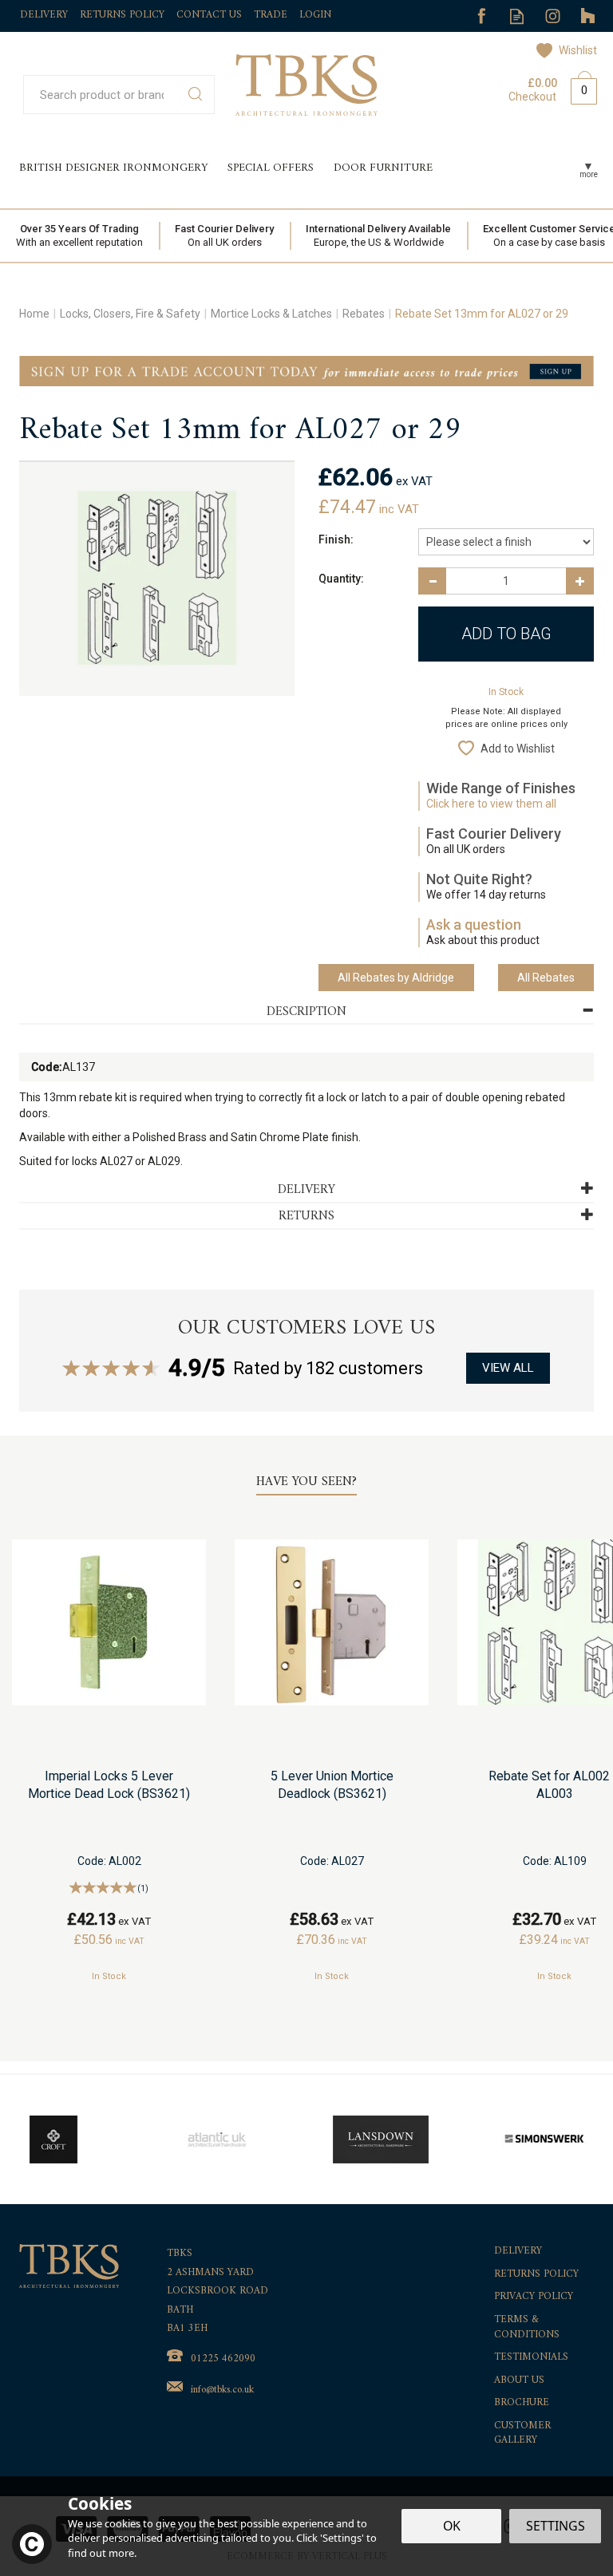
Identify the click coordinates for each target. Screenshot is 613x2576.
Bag (578, 88)
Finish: (336, 539)
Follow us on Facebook (481, 16)
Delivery (518, 2252)
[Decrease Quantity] (432, 581)
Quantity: (341, 579)
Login (315, 15)
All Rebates (546, 978)
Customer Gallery (522, 2434)
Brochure (522, 2403)
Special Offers (271, 168)
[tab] (306, 1012)
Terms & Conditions (527, 2327)
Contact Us (209, 15)
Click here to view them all (491, 804)
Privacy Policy (534, 2297)
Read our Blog (517, 16)
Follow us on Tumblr (589, 16)
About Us (519, 2381)
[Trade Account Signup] (306, 370)
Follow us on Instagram (553, 16)
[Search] (195, 95)
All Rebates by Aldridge (396, 978)
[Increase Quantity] (580, 581)
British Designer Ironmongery (113, 168)
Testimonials (531, 2358)
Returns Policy (536, 2275)
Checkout (532, 97)
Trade (271, 15)
